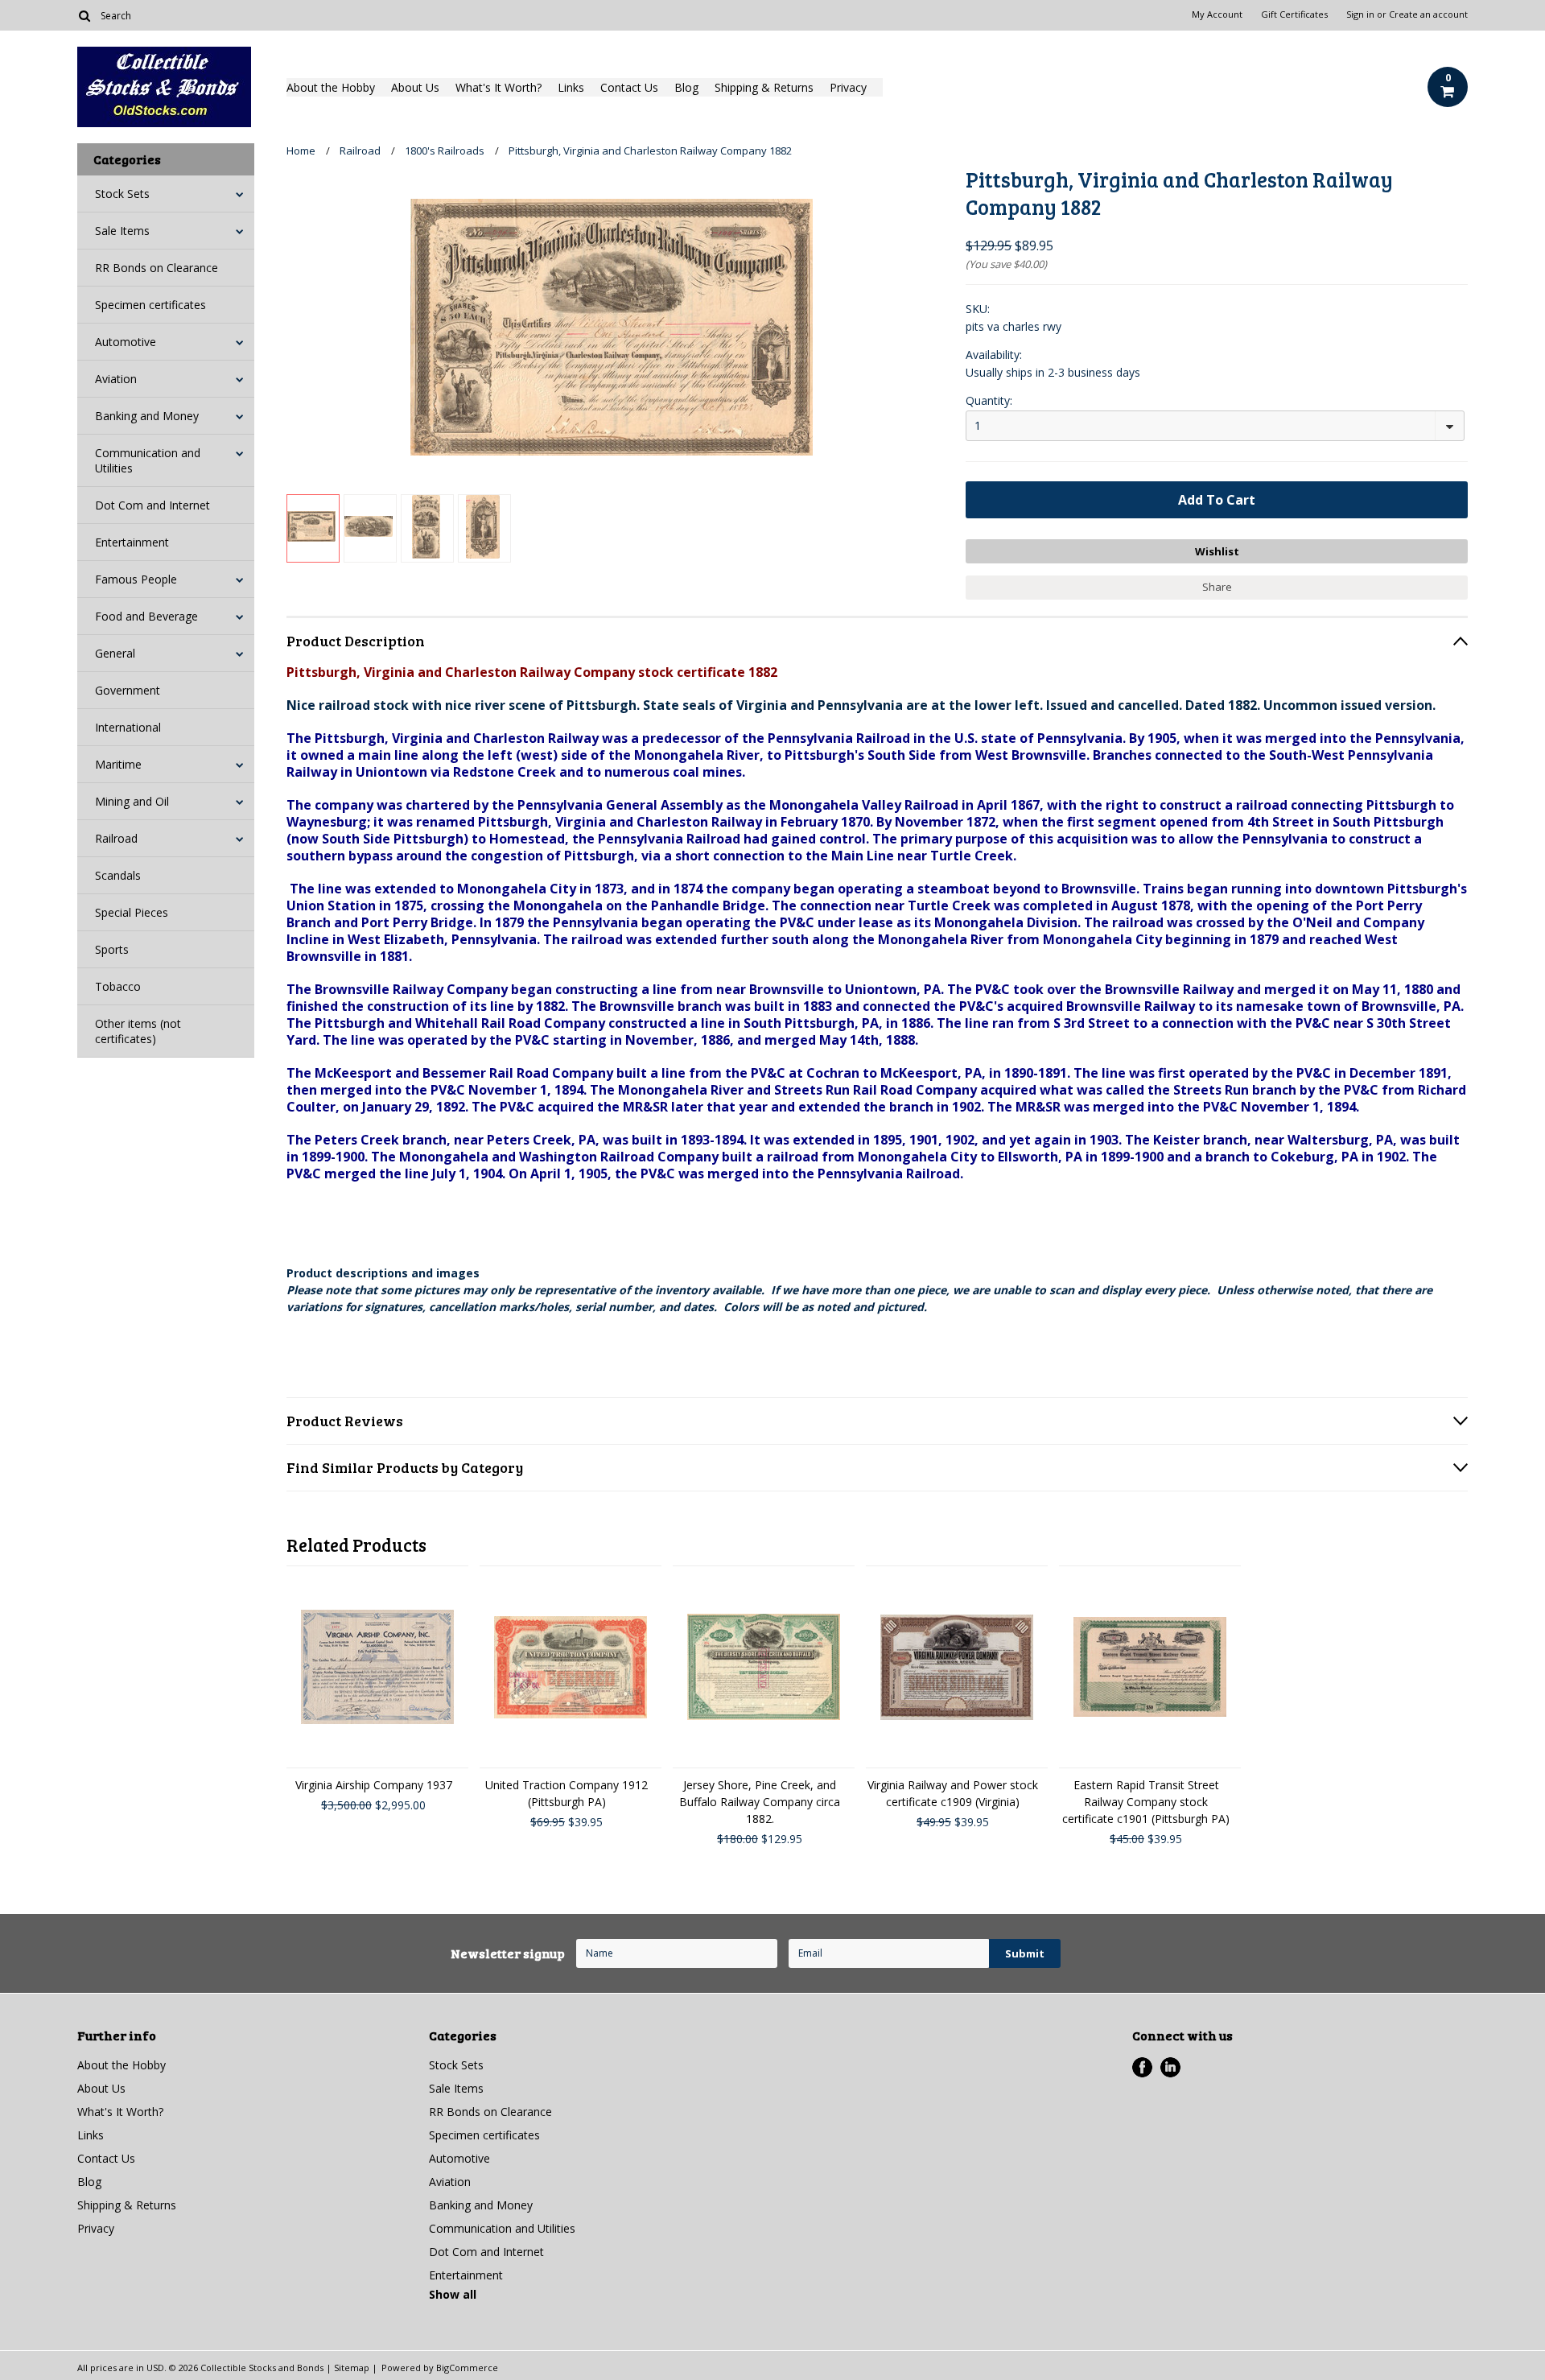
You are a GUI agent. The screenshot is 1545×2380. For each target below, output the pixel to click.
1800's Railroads (445, 151)
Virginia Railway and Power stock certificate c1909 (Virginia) (953, 1793)
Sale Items (122, 231)
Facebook (1142, 2067)
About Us (415, 87)
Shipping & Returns (764, 87)
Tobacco (118, 986)
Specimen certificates (150, 305)
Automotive (126, 342)
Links (571, 87)
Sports (112, 949)
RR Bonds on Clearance (157, 268)
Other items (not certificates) (138, 1031)
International (128, 727)
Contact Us (629, 87)
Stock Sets (122, 194)
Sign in (1360, 14)
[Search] (84, 15)
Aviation (116, 379)
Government (128, 690)
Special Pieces (132, 912)
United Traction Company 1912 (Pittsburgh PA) (566, 1793)
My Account (1217, 14)
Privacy (848, 87)
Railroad (116, 838)
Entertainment (132, 542)
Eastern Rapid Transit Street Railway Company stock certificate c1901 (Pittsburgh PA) (1146, 1802)
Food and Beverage (146, 616)
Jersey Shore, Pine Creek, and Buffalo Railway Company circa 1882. (760, 1802)
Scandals (118, 875)
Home (301, 151)
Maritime (118, 764)
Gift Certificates (1294, 14)
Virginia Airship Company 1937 (374, 1785)
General (115, 653)
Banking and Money (147, 416)
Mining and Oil (132, 801)
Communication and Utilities (148, 460)
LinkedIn (1170, 2067)
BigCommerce (467, 2368)
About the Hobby (331, 87)
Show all (453, 2294)
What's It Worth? (499, 87)
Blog (686, 87)
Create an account (1428, 14)
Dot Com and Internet (152, 505)
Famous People (136, 579)
